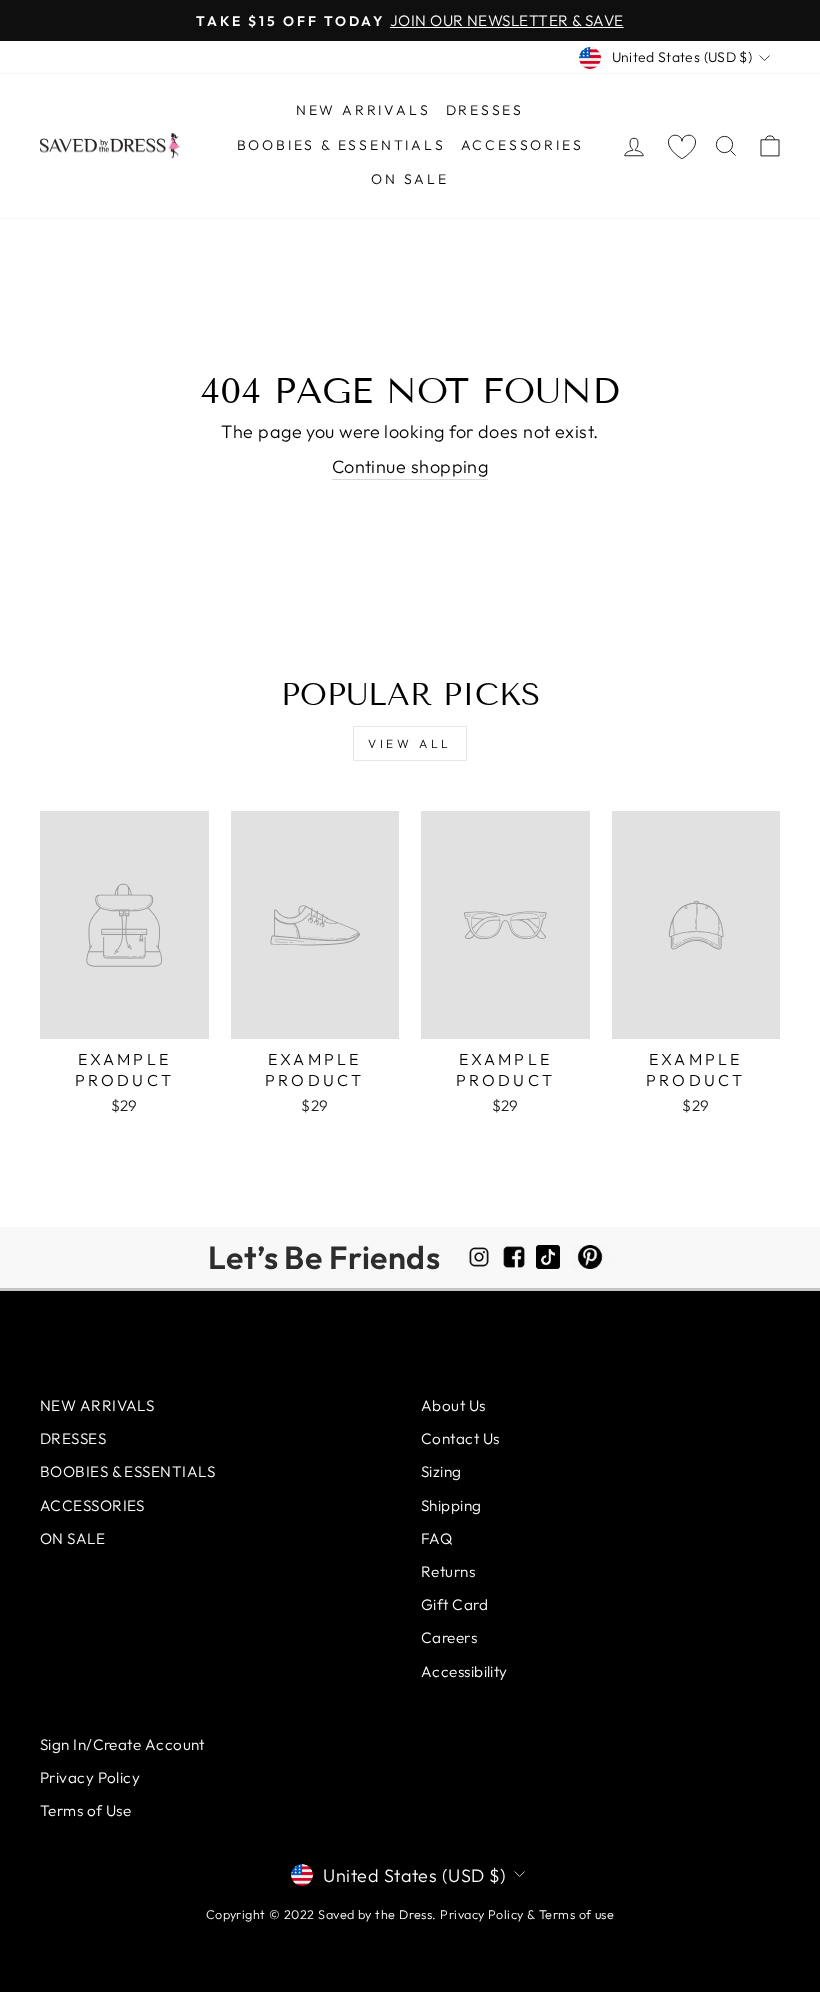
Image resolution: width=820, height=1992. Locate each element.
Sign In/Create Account (122, 1744)
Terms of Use (85, 1810)
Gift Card (454, 1604)
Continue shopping (410, 466)
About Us (453, 1405)
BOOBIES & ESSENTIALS (341, 145)
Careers (449, 1637)
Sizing (441, 1471)
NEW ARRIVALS (363, 110)
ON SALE (410, 179)
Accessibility (464, 1671)
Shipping (451, 1505)
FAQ (436, 1538)
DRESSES (485, 110)
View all (410, 743)
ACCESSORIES (522, 145)
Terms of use (576, 1914)
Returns (448, 1571)
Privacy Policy (90, 1777)
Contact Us (460, 1438)
